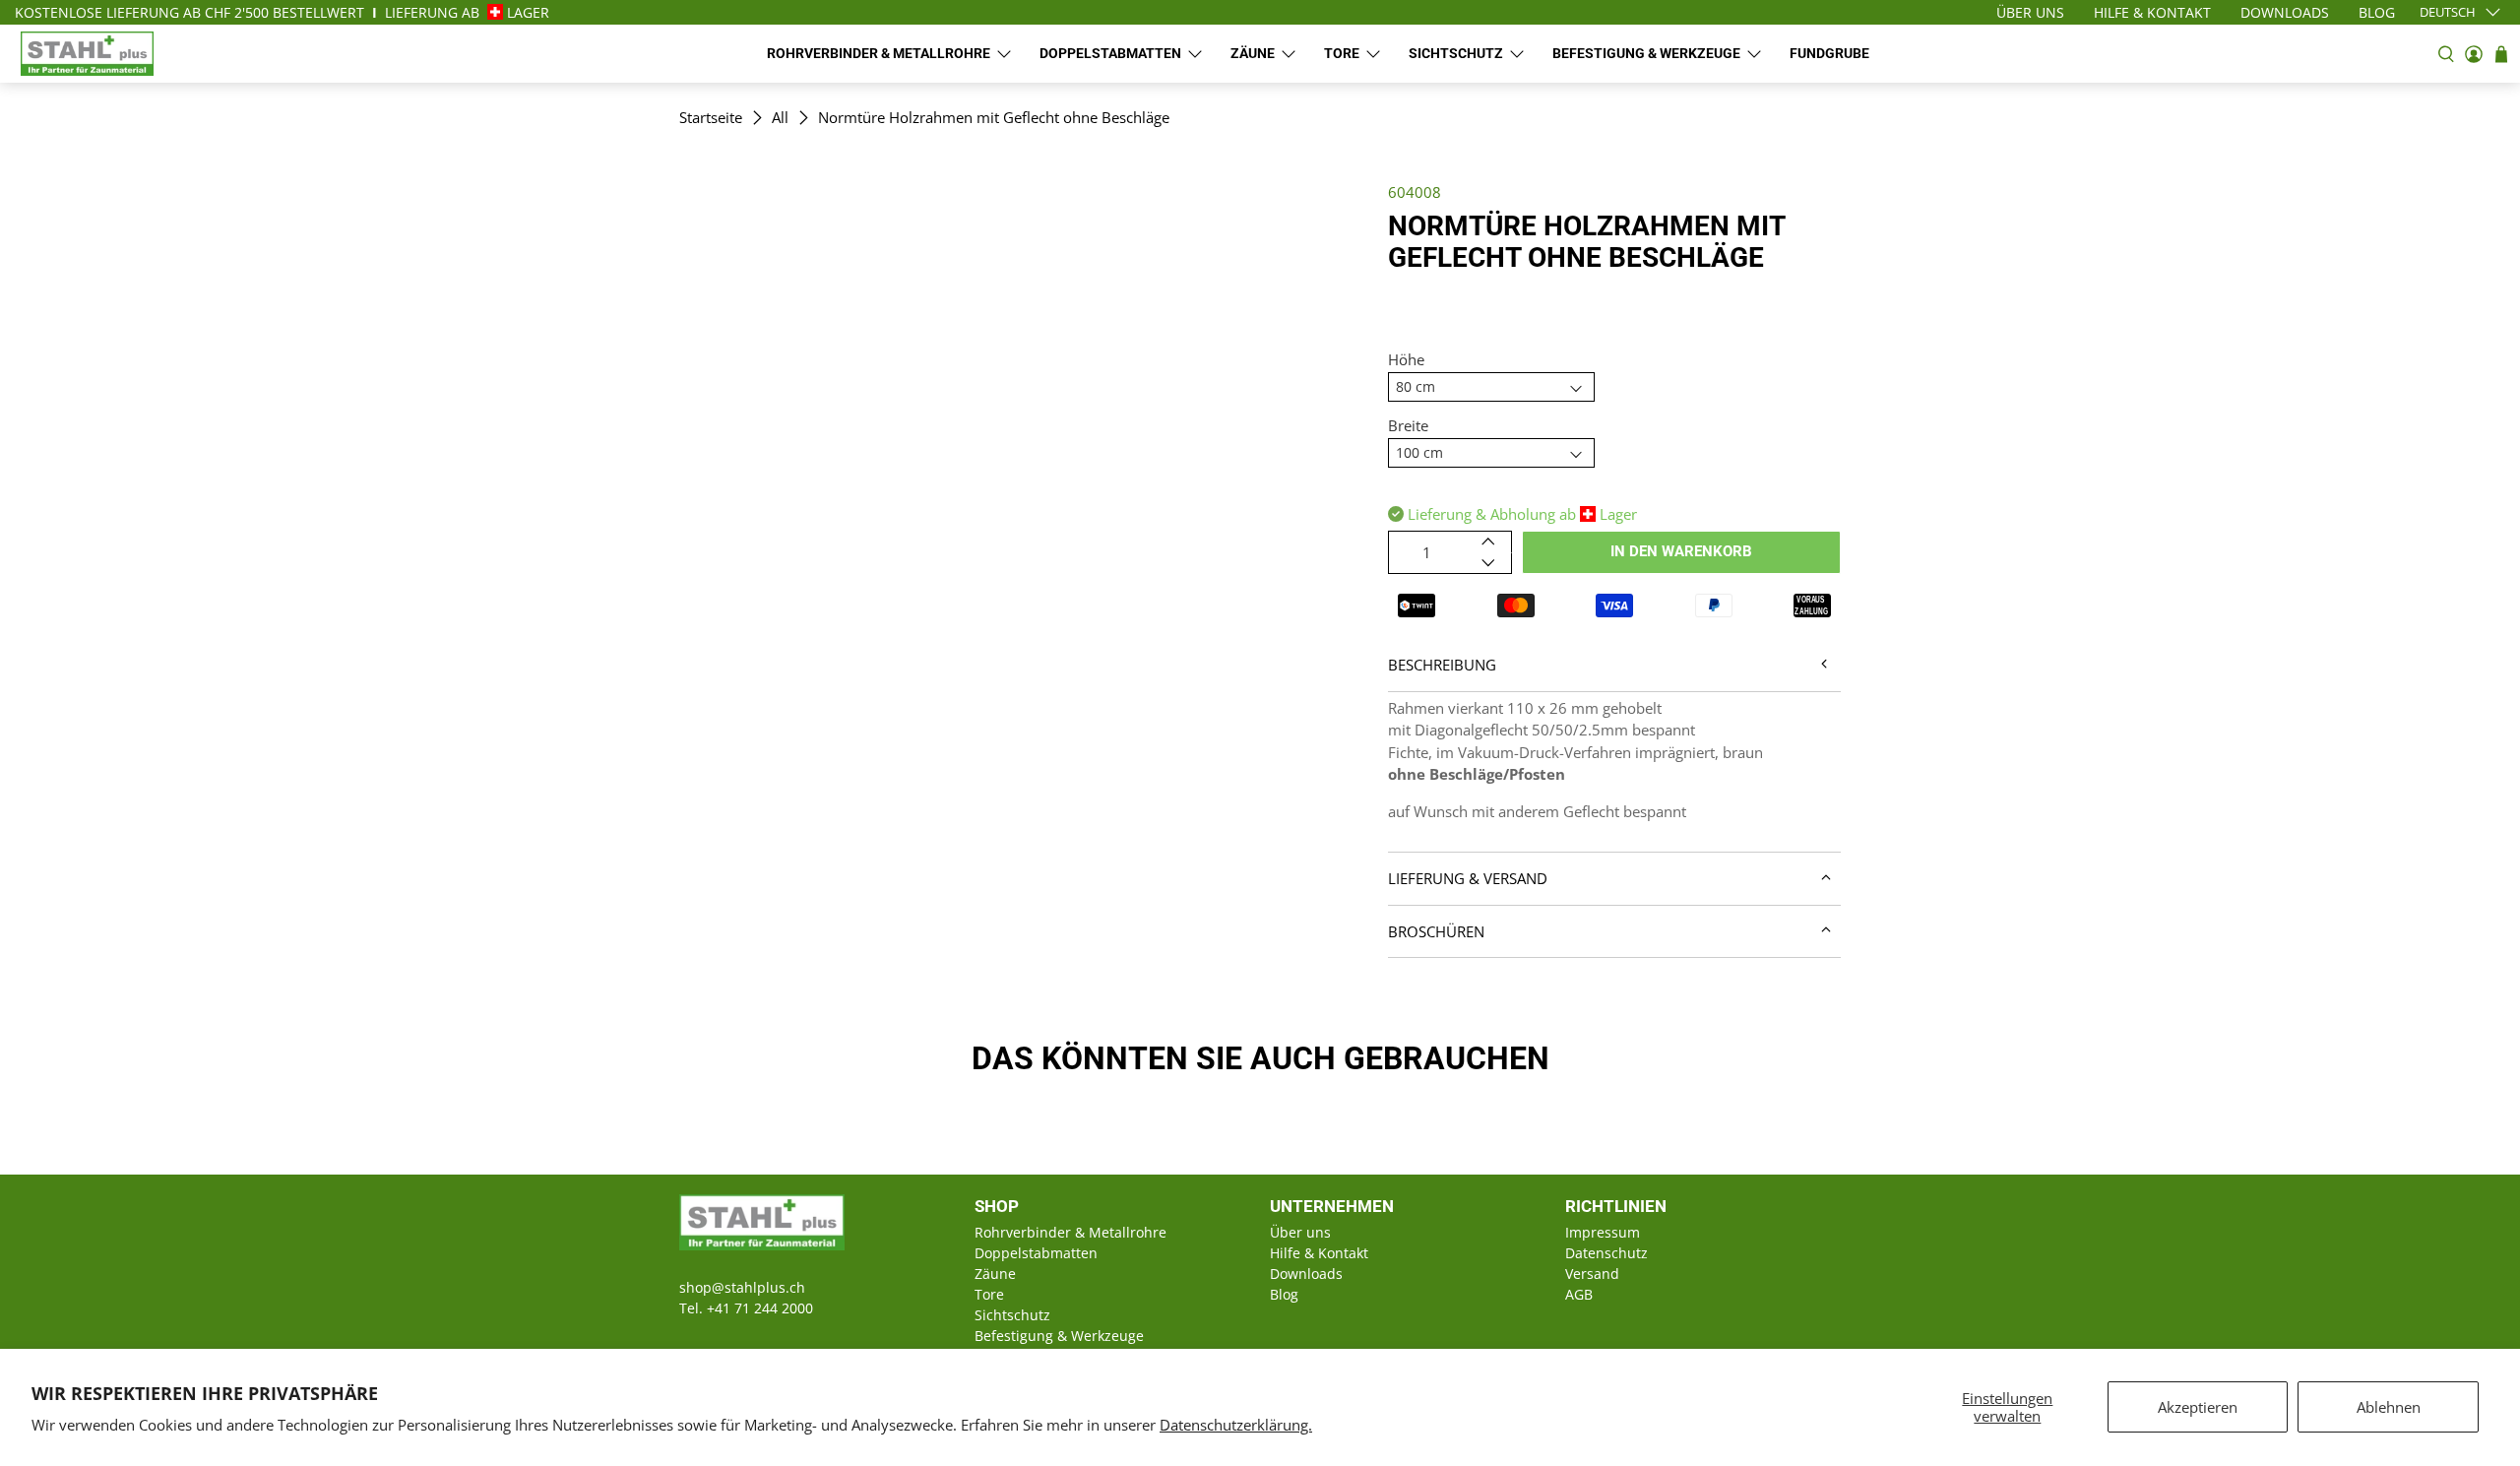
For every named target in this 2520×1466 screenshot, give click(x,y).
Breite (1408, 425)
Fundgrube (1829, 53)
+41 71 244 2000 (760, 1308)
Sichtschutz (1456, 53)
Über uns (1300, 1232)
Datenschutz (1606, 1253)
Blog (1284, 1294)
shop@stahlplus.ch (742, 1287)
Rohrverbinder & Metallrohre (879, 53)
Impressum (1603, 1232)
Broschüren (1436, 931)
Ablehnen (2389, 1407)
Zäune (1253, 53)
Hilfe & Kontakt (1319, 1253)
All (780, 118)
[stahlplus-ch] (87, 54)
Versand (1592, 1274)
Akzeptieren (2198, 1407)
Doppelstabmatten (1110, 53)
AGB (1579, 1294)
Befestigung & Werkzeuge (1646, 53)
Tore (1342, 53)
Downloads (1306, 1274)
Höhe (1406, 359)
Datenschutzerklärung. (1236, 1425)
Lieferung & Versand (1468, 878)
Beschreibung (1442, 665)
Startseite (711, 118)
